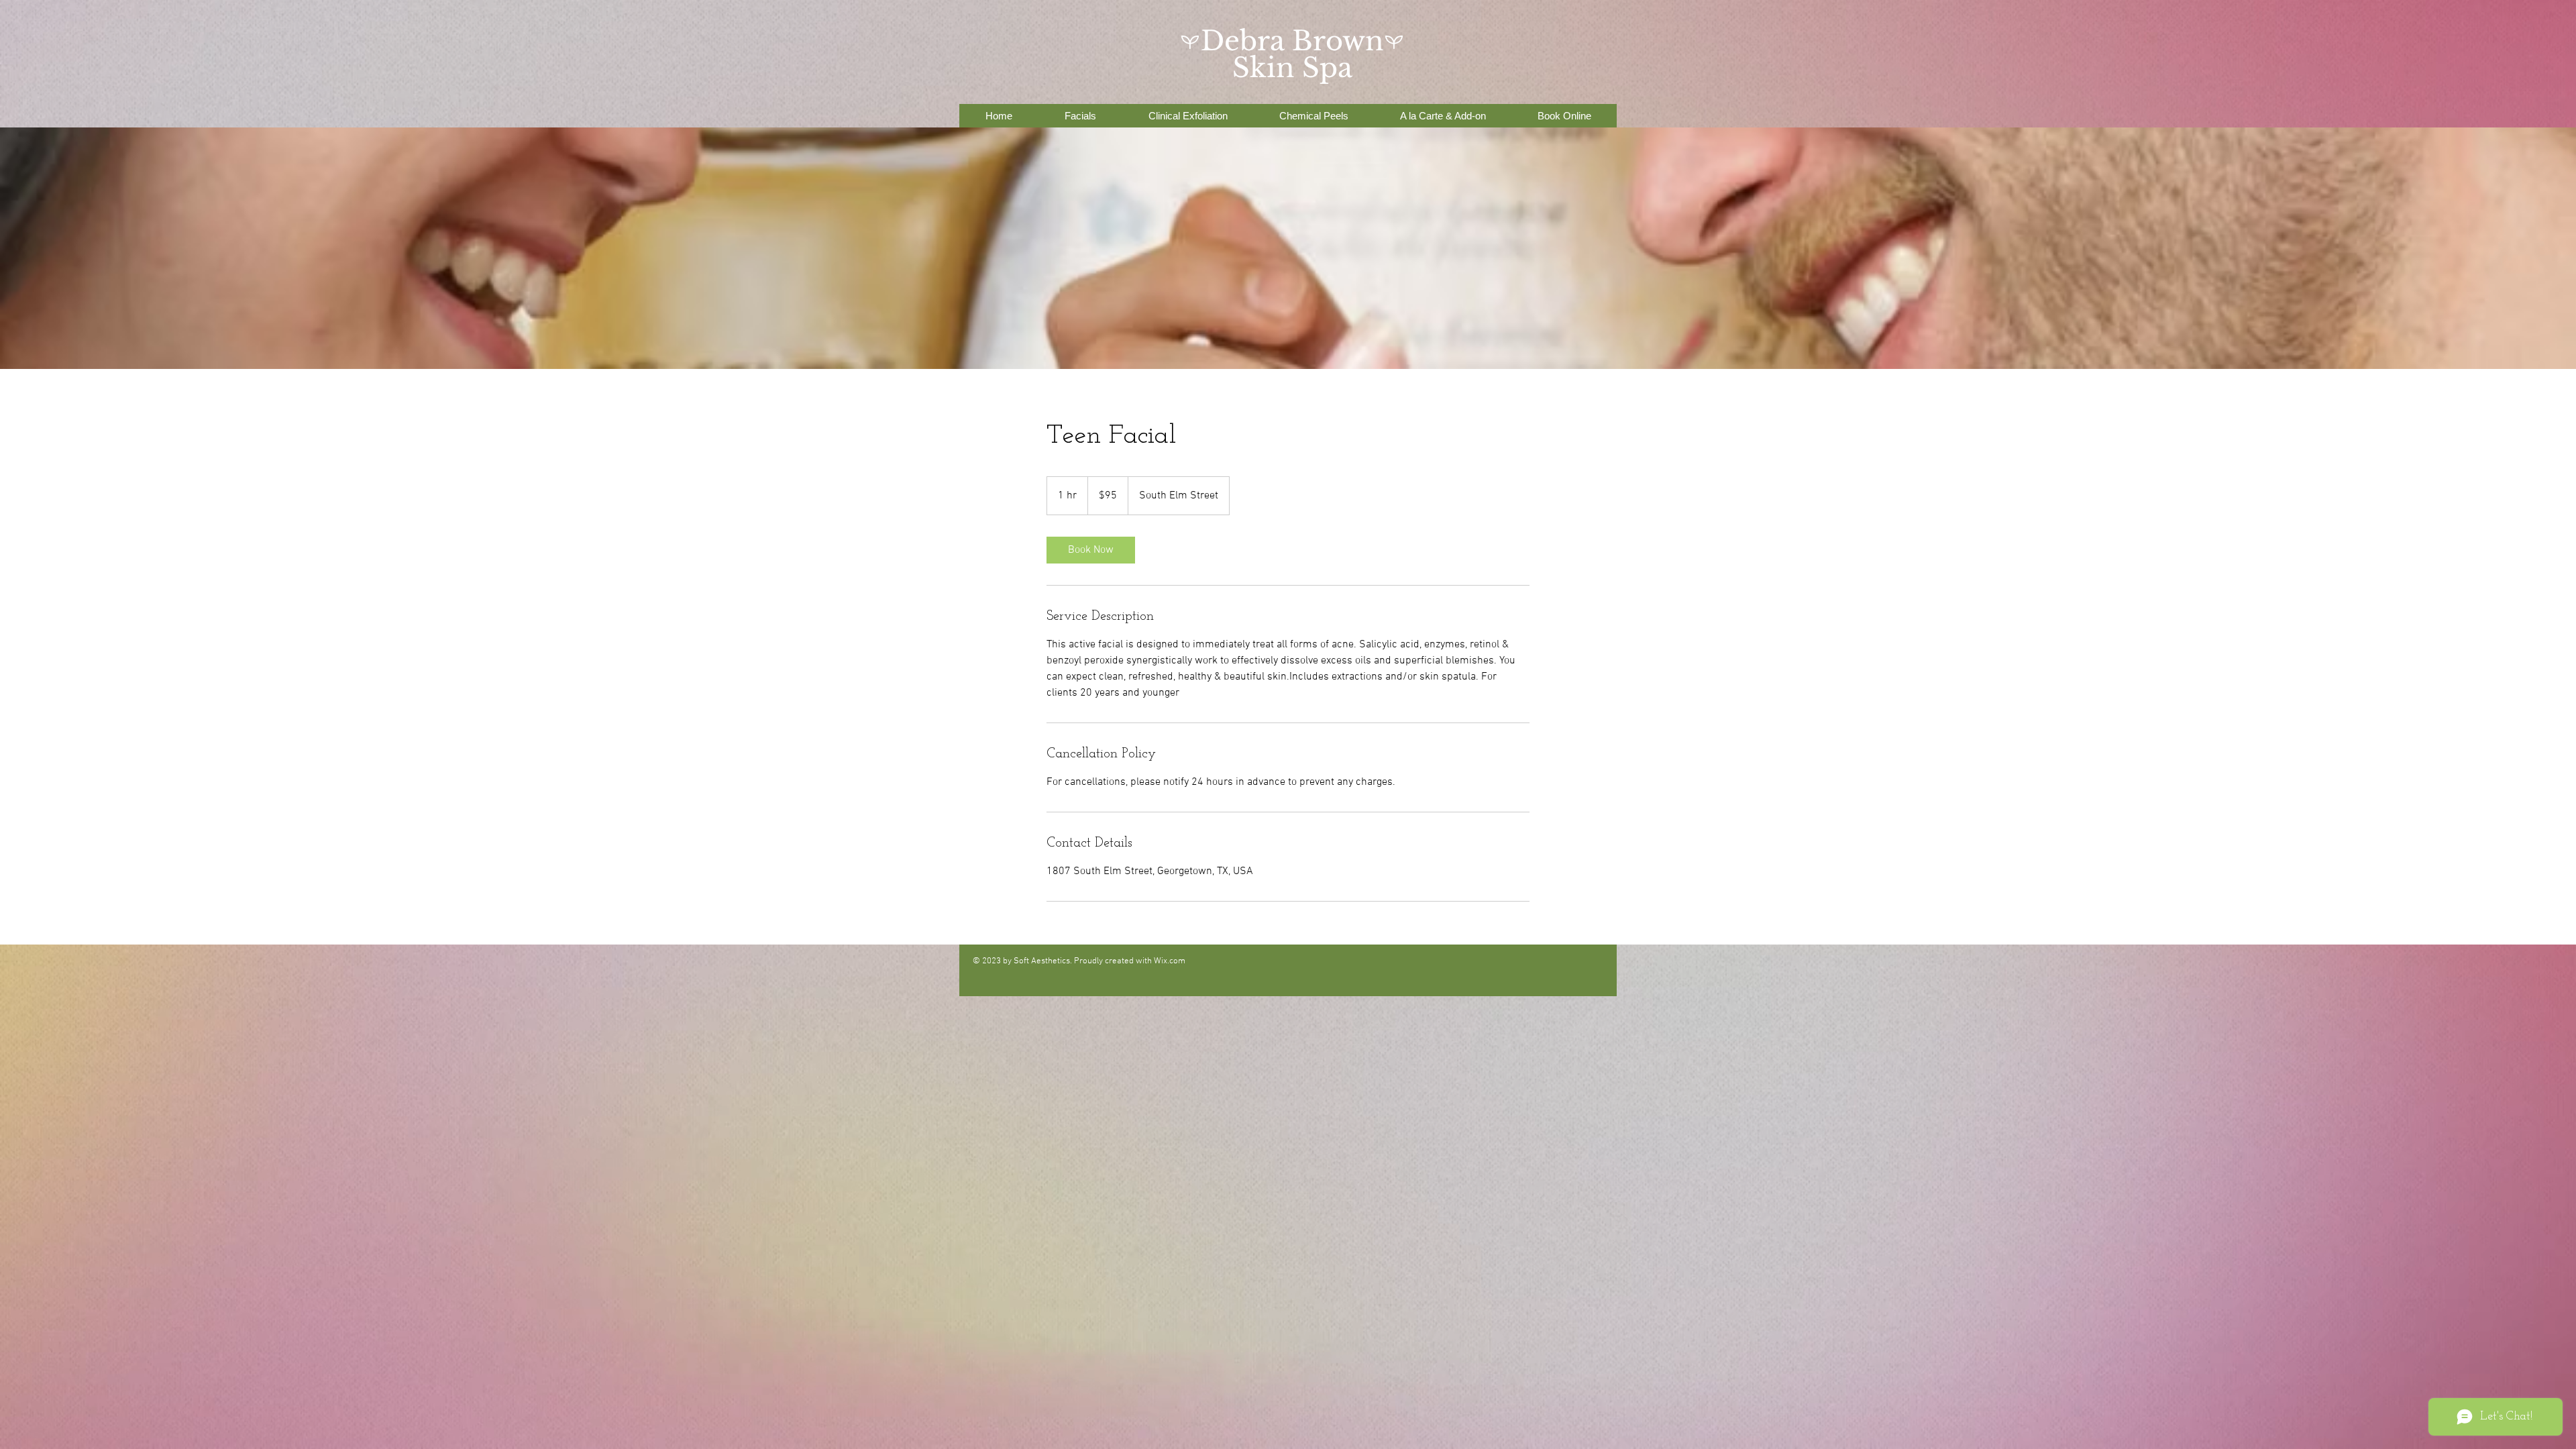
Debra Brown (1292, 41)
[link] (1091, 550)
